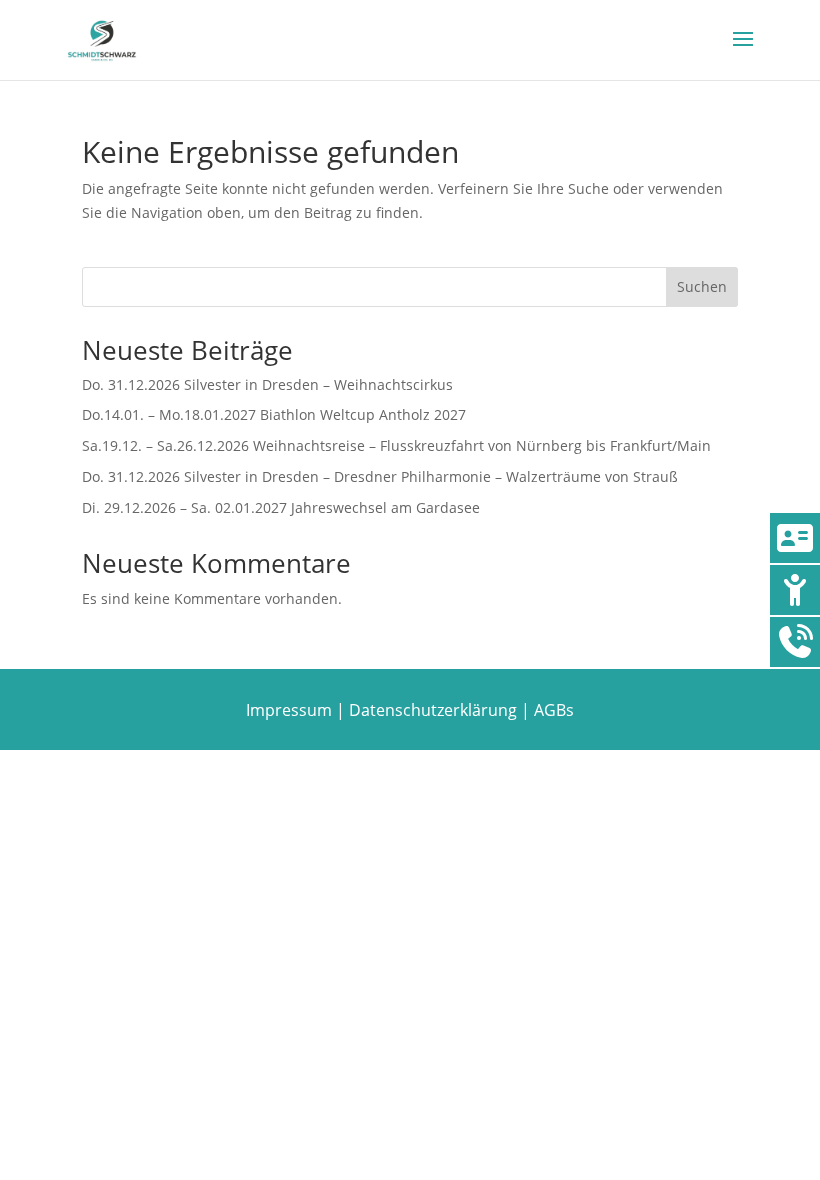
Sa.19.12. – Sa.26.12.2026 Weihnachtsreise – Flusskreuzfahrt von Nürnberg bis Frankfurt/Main (396, 445)
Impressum (289, 709)
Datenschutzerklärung (433, 709)
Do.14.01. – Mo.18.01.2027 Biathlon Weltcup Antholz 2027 (274, 414)
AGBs (554, 709)
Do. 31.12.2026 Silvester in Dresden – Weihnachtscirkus (267, 384)
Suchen (702, 286)
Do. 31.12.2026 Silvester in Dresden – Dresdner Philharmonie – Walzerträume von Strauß (380, 476)
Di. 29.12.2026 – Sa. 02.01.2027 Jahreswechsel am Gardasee (281, 507)
